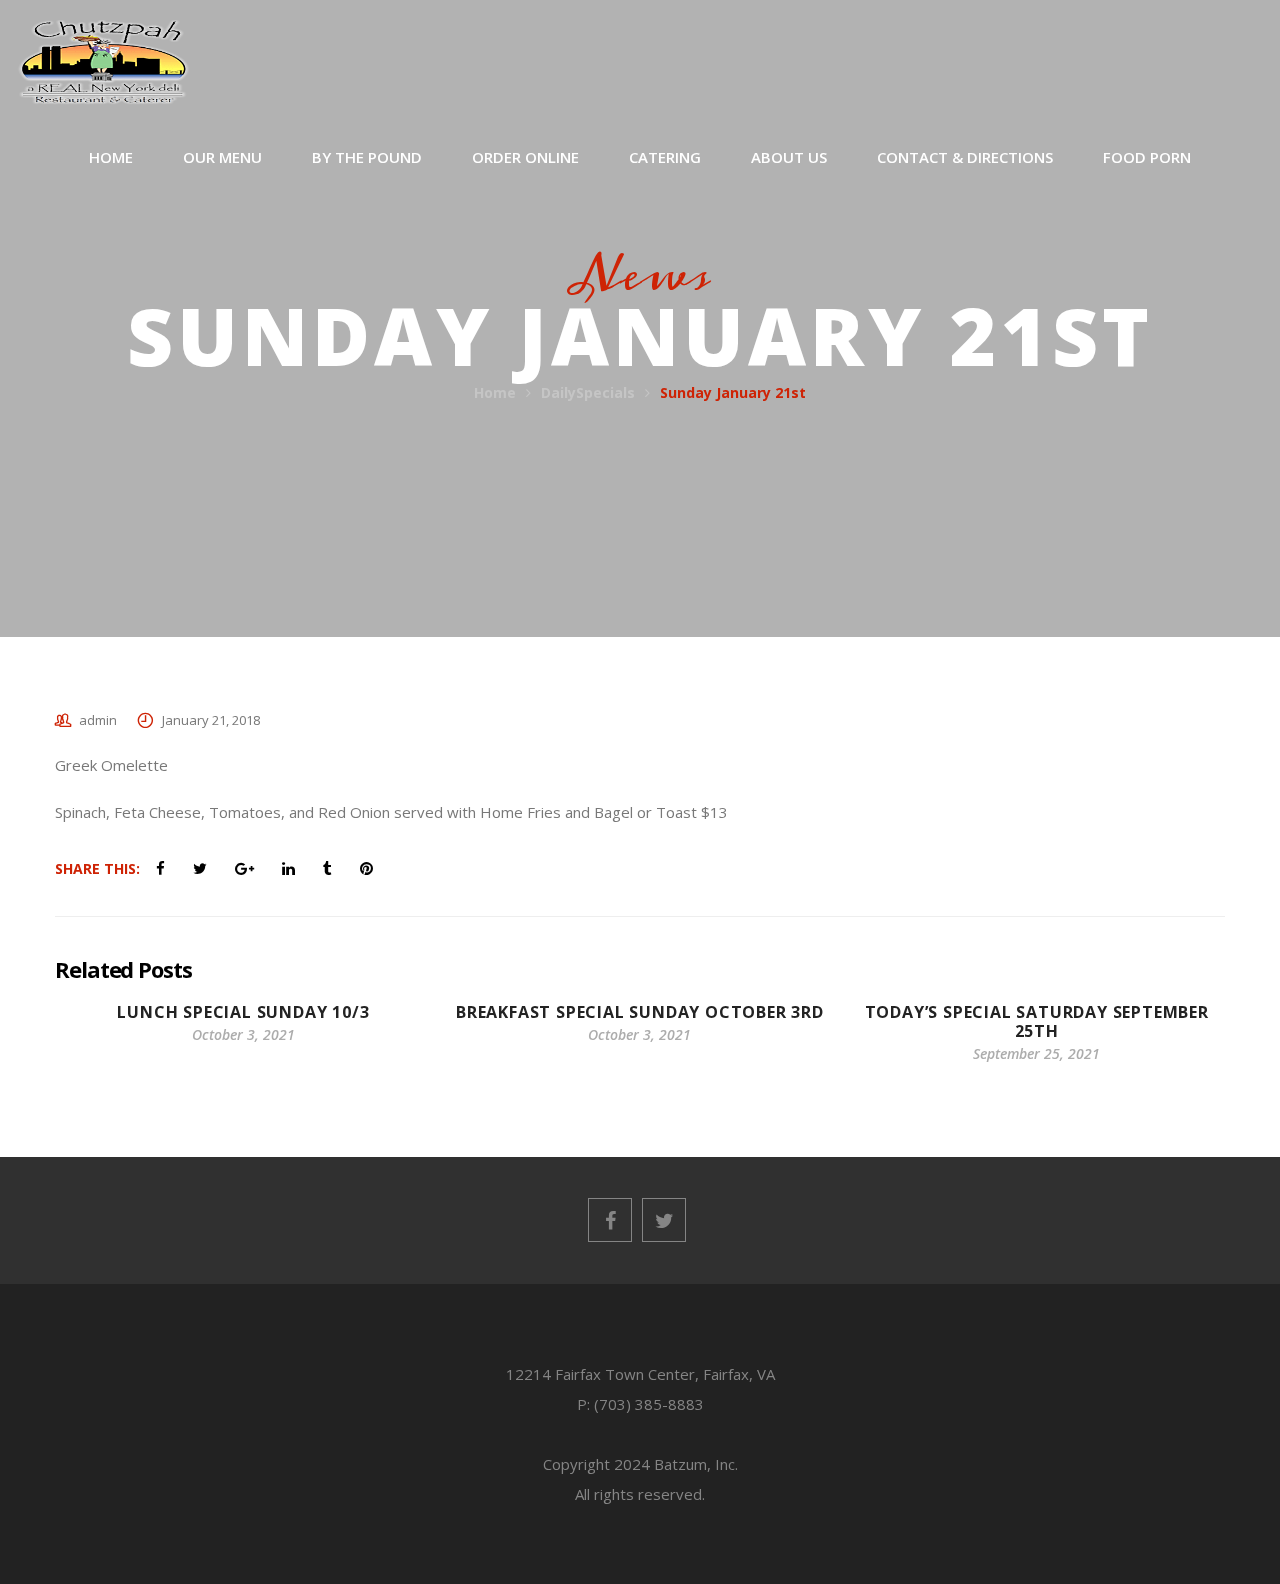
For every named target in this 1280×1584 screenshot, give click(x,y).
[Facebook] (610, 1220)
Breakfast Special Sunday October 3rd (640, 1012)
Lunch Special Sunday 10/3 (243, 1012)
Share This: (97, 868)
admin (98, 720)
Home (495, 392)
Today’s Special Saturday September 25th (1037, 1021)
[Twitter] (664, 1220)
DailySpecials (588, 392)
